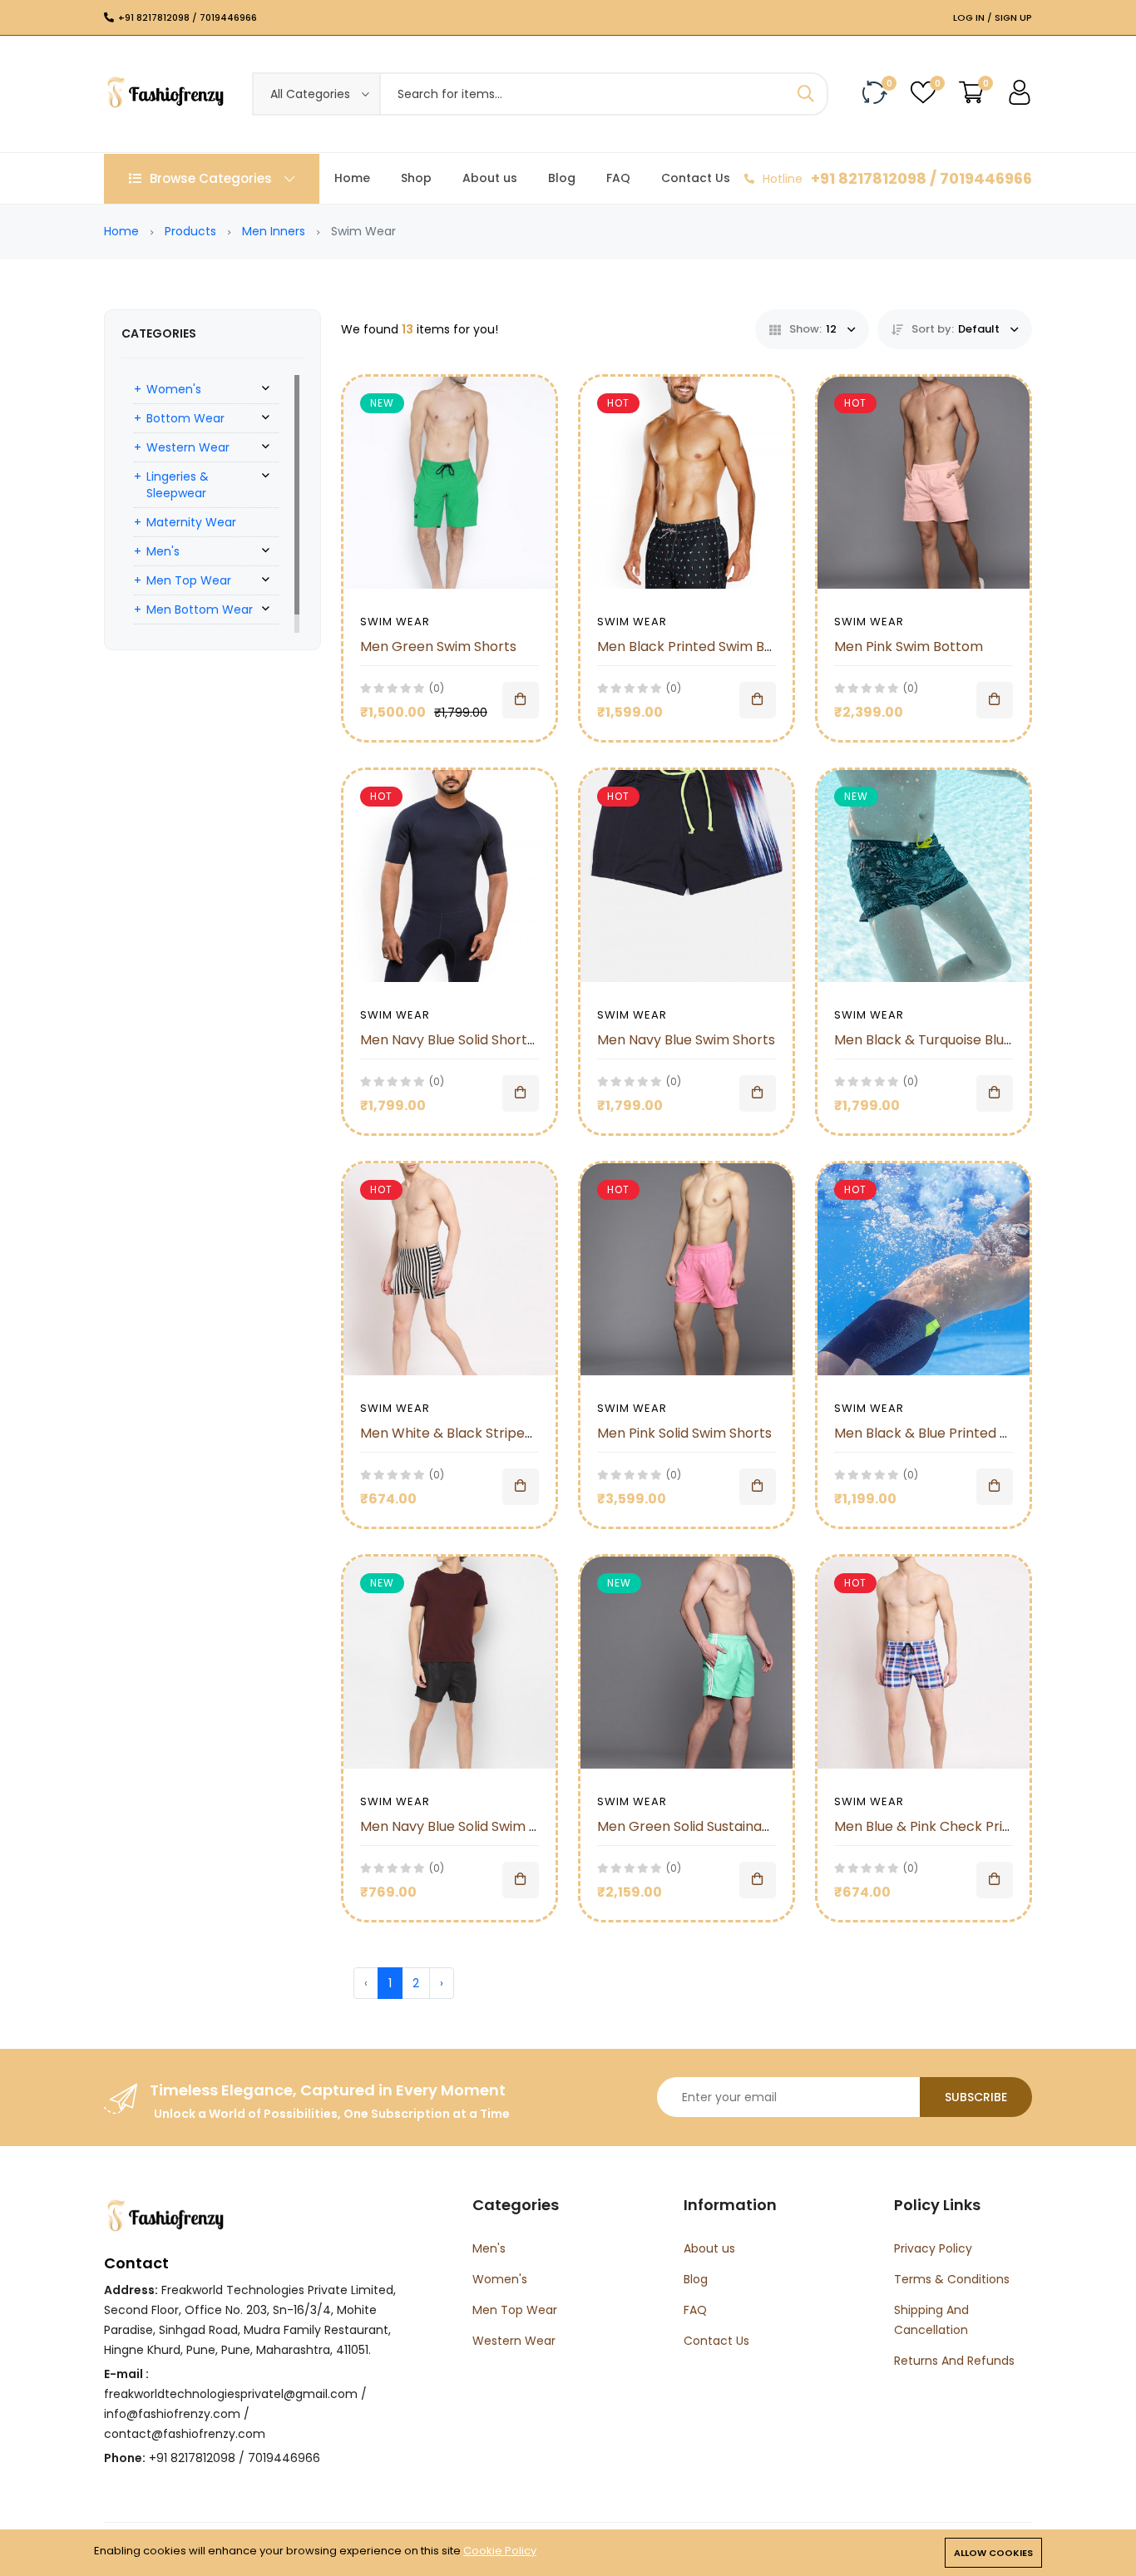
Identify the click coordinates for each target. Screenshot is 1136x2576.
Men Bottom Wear (200, 609)
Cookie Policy (500, 2551)
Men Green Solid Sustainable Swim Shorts (731, 1826)
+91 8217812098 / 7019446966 (188, 17)
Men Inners (274, 231)
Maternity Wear (191, 522)
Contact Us (696, 178)
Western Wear (188, 447)
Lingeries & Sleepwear (178, 485)
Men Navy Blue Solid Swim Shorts (466, 1826)
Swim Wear (395, 622)
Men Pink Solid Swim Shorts (684, 1433)
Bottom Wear (185, 418)
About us (490, 178)
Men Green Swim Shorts (438, 646)
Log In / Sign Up (993, 17)
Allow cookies (993, 2553)
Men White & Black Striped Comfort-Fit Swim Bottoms (537, 1433)
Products (190, 231)
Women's (174, 389)
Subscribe (976, 2097)
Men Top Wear (189, 580)
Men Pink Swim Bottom (909, 646)
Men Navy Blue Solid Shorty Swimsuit (477, 1040)
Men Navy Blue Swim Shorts (686, 1040)
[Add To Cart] (521, 700)
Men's (163, 551)
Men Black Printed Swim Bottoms (705, 646)
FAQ (618, 178)
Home (352, 178)
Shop (416, 178)
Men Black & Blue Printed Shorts (938, 1433)
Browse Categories (211, 178)
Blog (562, 178)
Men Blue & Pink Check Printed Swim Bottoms (982, 1826)
